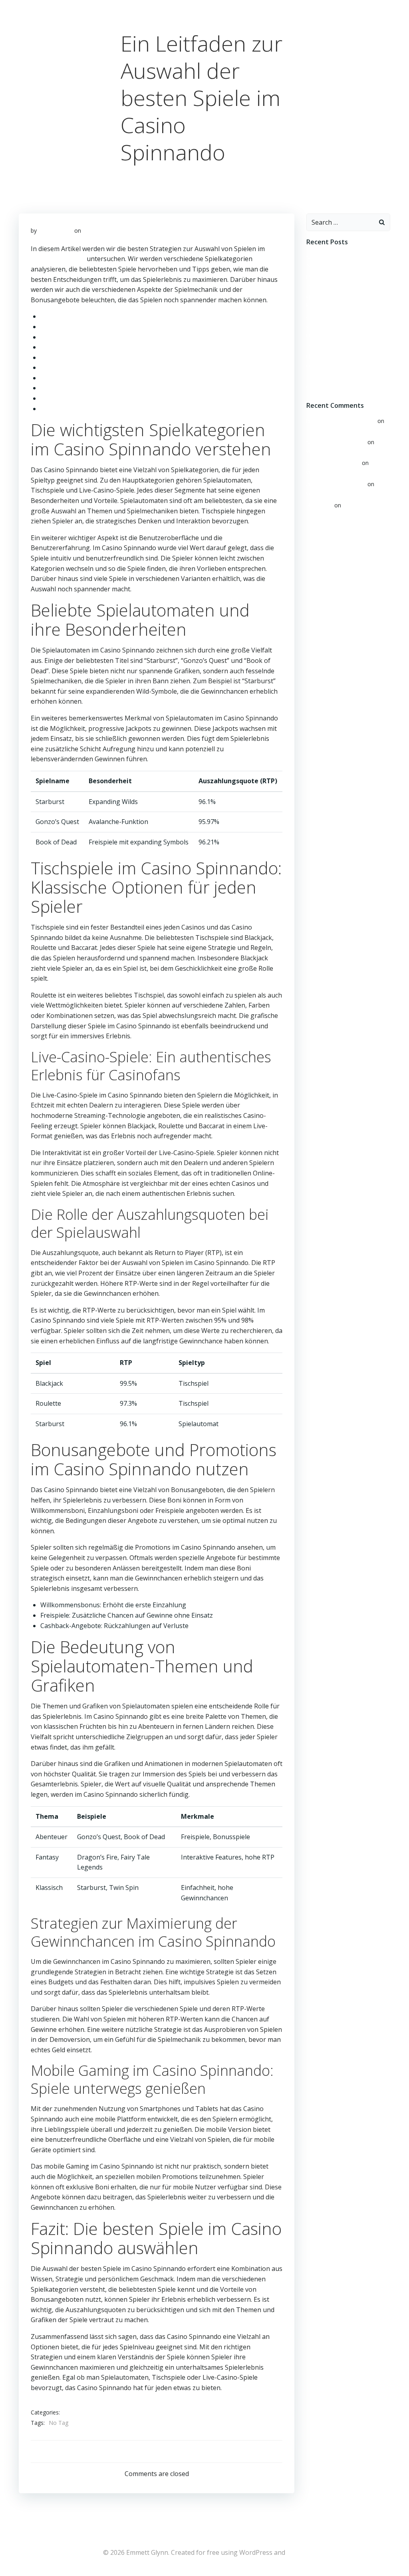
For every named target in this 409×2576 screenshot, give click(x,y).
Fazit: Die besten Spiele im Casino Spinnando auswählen (124, 409)
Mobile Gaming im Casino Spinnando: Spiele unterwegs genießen (138, 398)
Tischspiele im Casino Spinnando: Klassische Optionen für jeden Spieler (147, 337)
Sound (363, 5)
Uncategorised (83, 2413)
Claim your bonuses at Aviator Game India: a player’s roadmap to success (347, 326)
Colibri (297, 2552)
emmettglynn (56, 230)
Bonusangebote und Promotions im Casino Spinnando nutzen (134, 367)
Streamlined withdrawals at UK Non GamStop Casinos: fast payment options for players (346, 266)
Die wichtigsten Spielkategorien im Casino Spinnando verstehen (136, 316)
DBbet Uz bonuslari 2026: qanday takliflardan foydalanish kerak (346, 296)
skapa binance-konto (333, 463)
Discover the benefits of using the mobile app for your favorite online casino (348, 356)
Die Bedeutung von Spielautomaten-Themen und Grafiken (128, 378)
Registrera (320, 505)
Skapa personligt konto (336, 442)
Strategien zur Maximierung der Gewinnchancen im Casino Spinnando (145, 388)
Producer (340, 5)
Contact (385, 5)
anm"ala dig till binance (336, 484)
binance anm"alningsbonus (341, 421)
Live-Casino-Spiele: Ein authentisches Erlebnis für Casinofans (132, 347)
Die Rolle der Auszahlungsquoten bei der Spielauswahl (122, 357)
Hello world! (322, 430)
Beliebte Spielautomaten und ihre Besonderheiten (116, 327)
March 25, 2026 (103, 230)
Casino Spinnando (58, 259)
